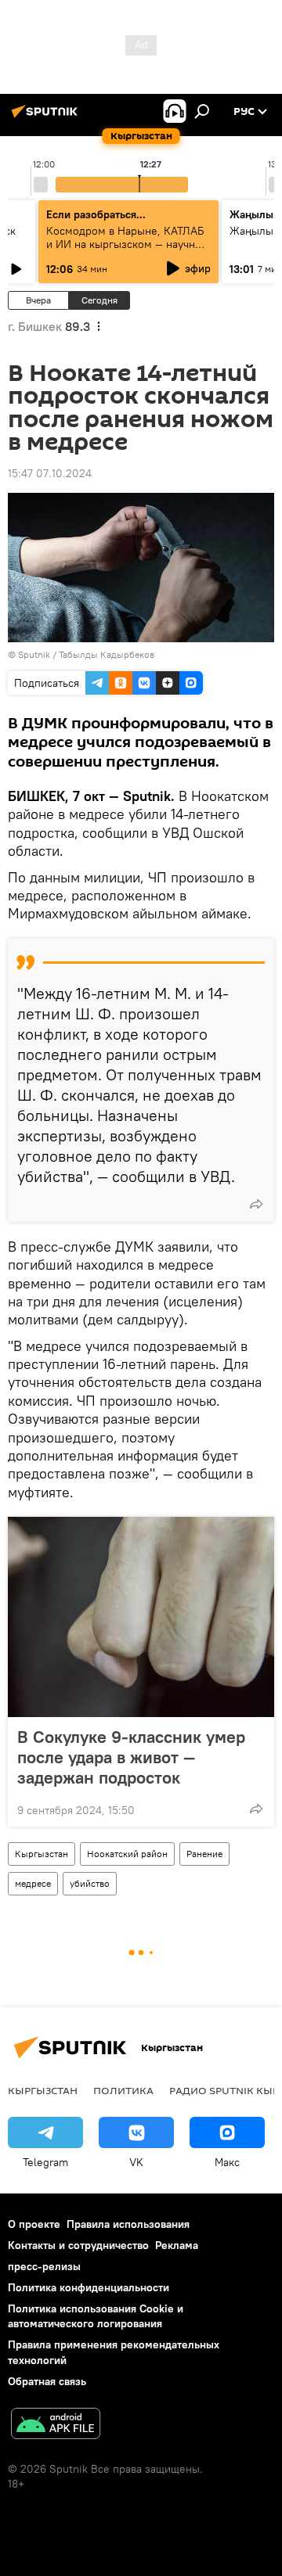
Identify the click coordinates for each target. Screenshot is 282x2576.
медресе (33, 1883)
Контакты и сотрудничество (78, 2245)
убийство (90, 1883)
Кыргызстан (42, 1854)
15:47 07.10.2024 (50, 473)
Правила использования (128, 2224)
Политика (123, 2090)
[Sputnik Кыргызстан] (47, 117)
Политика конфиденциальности (89, 2287)
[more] (256, 1204)
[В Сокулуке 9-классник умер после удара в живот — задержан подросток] (141, 1617)
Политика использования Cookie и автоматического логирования (96, 2316)
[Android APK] (56, 2425)
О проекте (34, 2224)
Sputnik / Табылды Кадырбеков (86, 654)
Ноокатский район (127, 1854)
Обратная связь (47, 2381)
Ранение (204, 1854)
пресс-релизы (44, 2266)
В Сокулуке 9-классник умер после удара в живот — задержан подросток (131, 1757)
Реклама (177, 2245)
